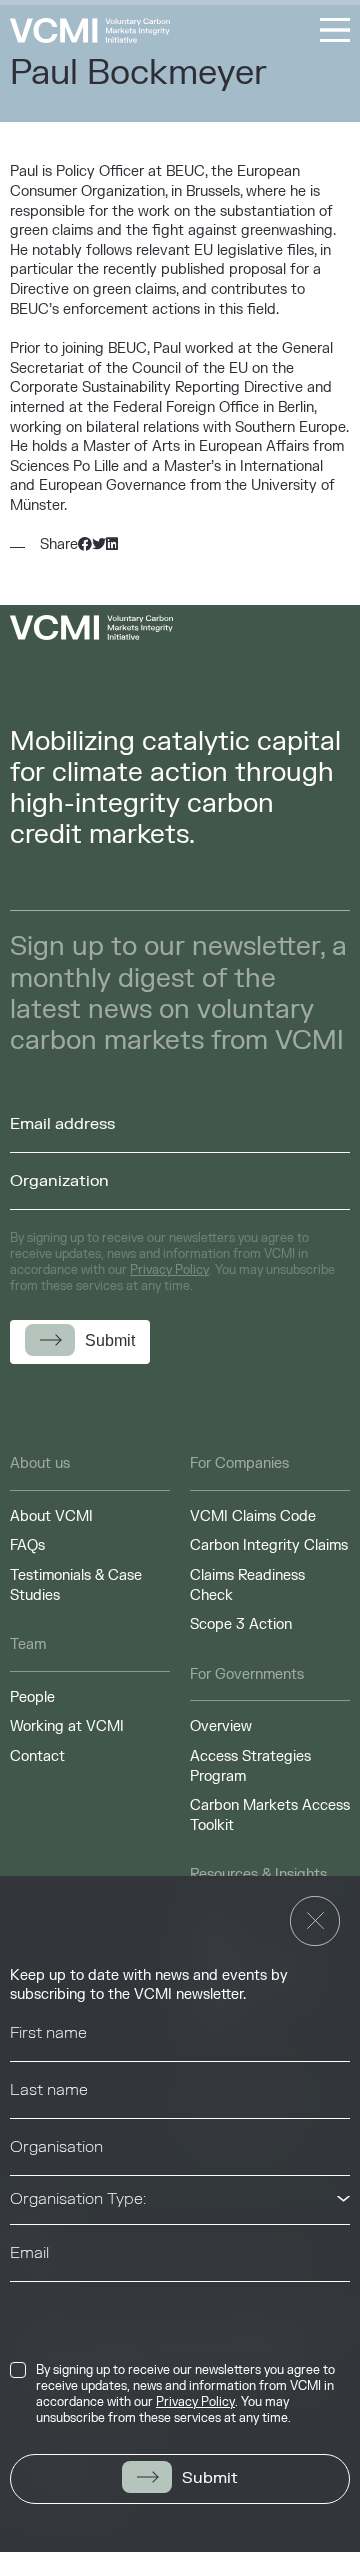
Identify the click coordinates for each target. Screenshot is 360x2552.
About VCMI (51, 1516)
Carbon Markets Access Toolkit (270, 1815)
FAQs (27, 1545)
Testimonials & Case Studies (76, 1585)
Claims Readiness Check (247, 1585)
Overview (221, 1726)
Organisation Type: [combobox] (78, 2199)
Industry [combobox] (40, 2305)
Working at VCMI (67, 1726)
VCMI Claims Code (253, 1516)
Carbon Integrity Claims (269, 1545)
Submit (210, 2478)
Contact (37, 1756)
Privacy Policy (195, 2402)
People (32, 1697)
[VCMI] (90, 30)
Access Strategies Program (250, 1766)
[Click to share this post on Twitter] (99, 545)
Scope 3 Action (241, 1624)
